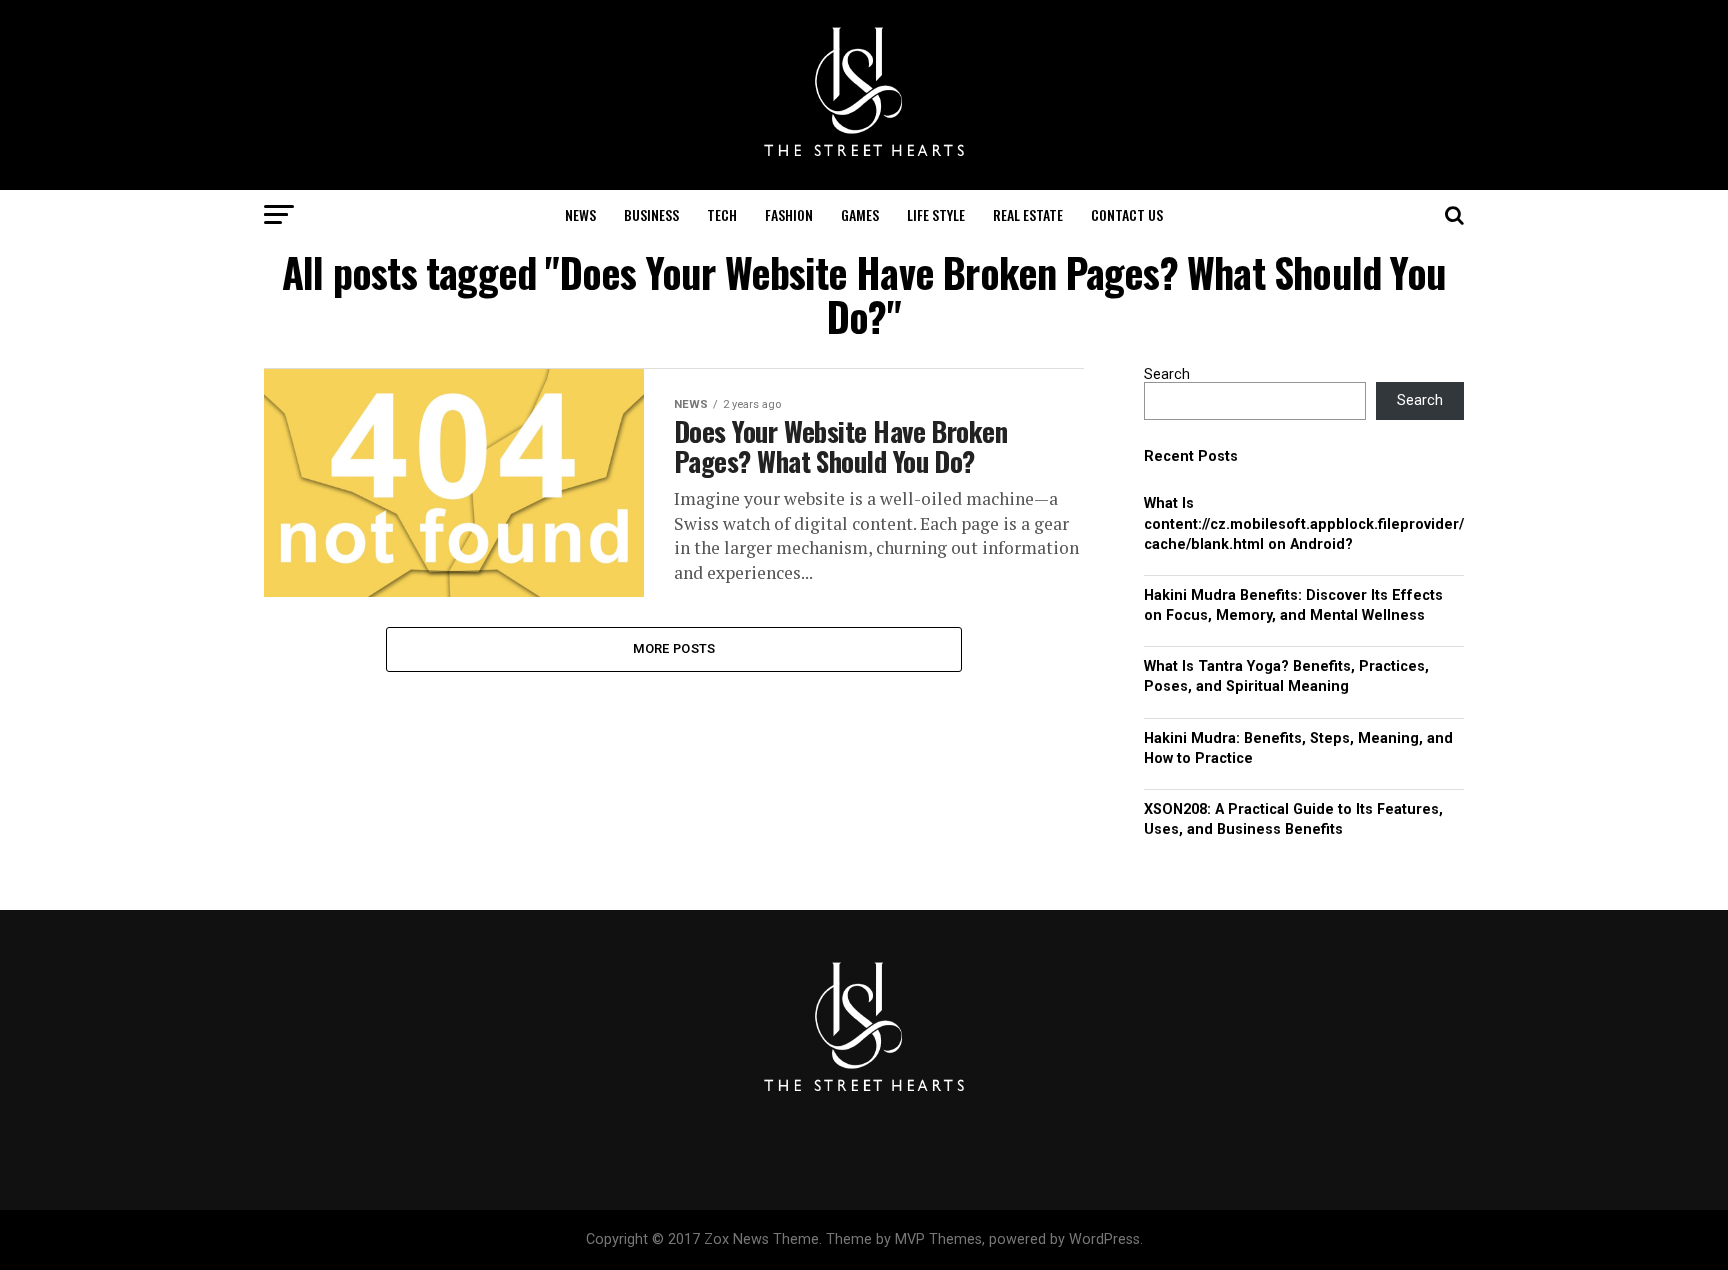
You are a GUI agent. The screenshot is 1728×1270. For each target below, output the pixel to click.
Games (860, 214)
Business (651, 214)
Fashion (789, 214)
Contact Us (1127, 214)
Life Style (936, 214)
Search (1167, 374)
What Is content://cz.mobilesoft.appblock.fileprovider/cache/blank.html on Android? (1304, 523)
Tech (722, 214)
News (580, 214)
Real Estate (1028, 214)
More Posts (674, 648)
